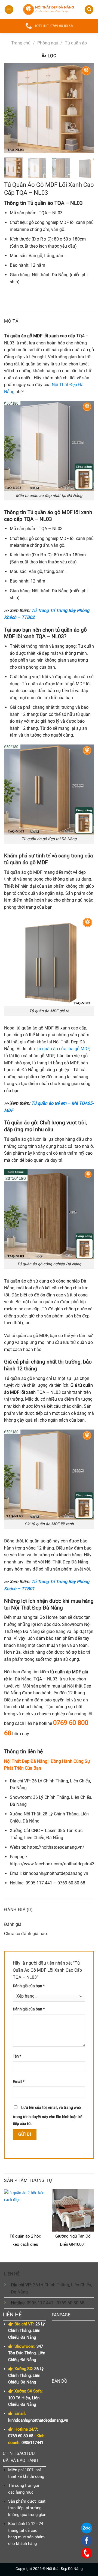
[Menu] (9, 10)
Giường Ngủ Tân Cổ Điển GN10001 (73, 2240)
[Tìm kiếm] (89, 10)
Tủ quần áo (76, 43)
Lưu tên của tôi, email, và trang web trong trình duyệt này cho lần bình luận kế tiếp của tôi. (48, 2116)
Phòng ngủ (48, 43)
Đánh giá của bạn (29, 1986)
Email (19, 2082)
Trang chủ (21, 43)
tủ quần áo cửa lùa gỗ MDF (63, 1049)
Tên (17, 2056)
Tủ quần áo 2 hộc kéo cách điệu (25, 2240)
